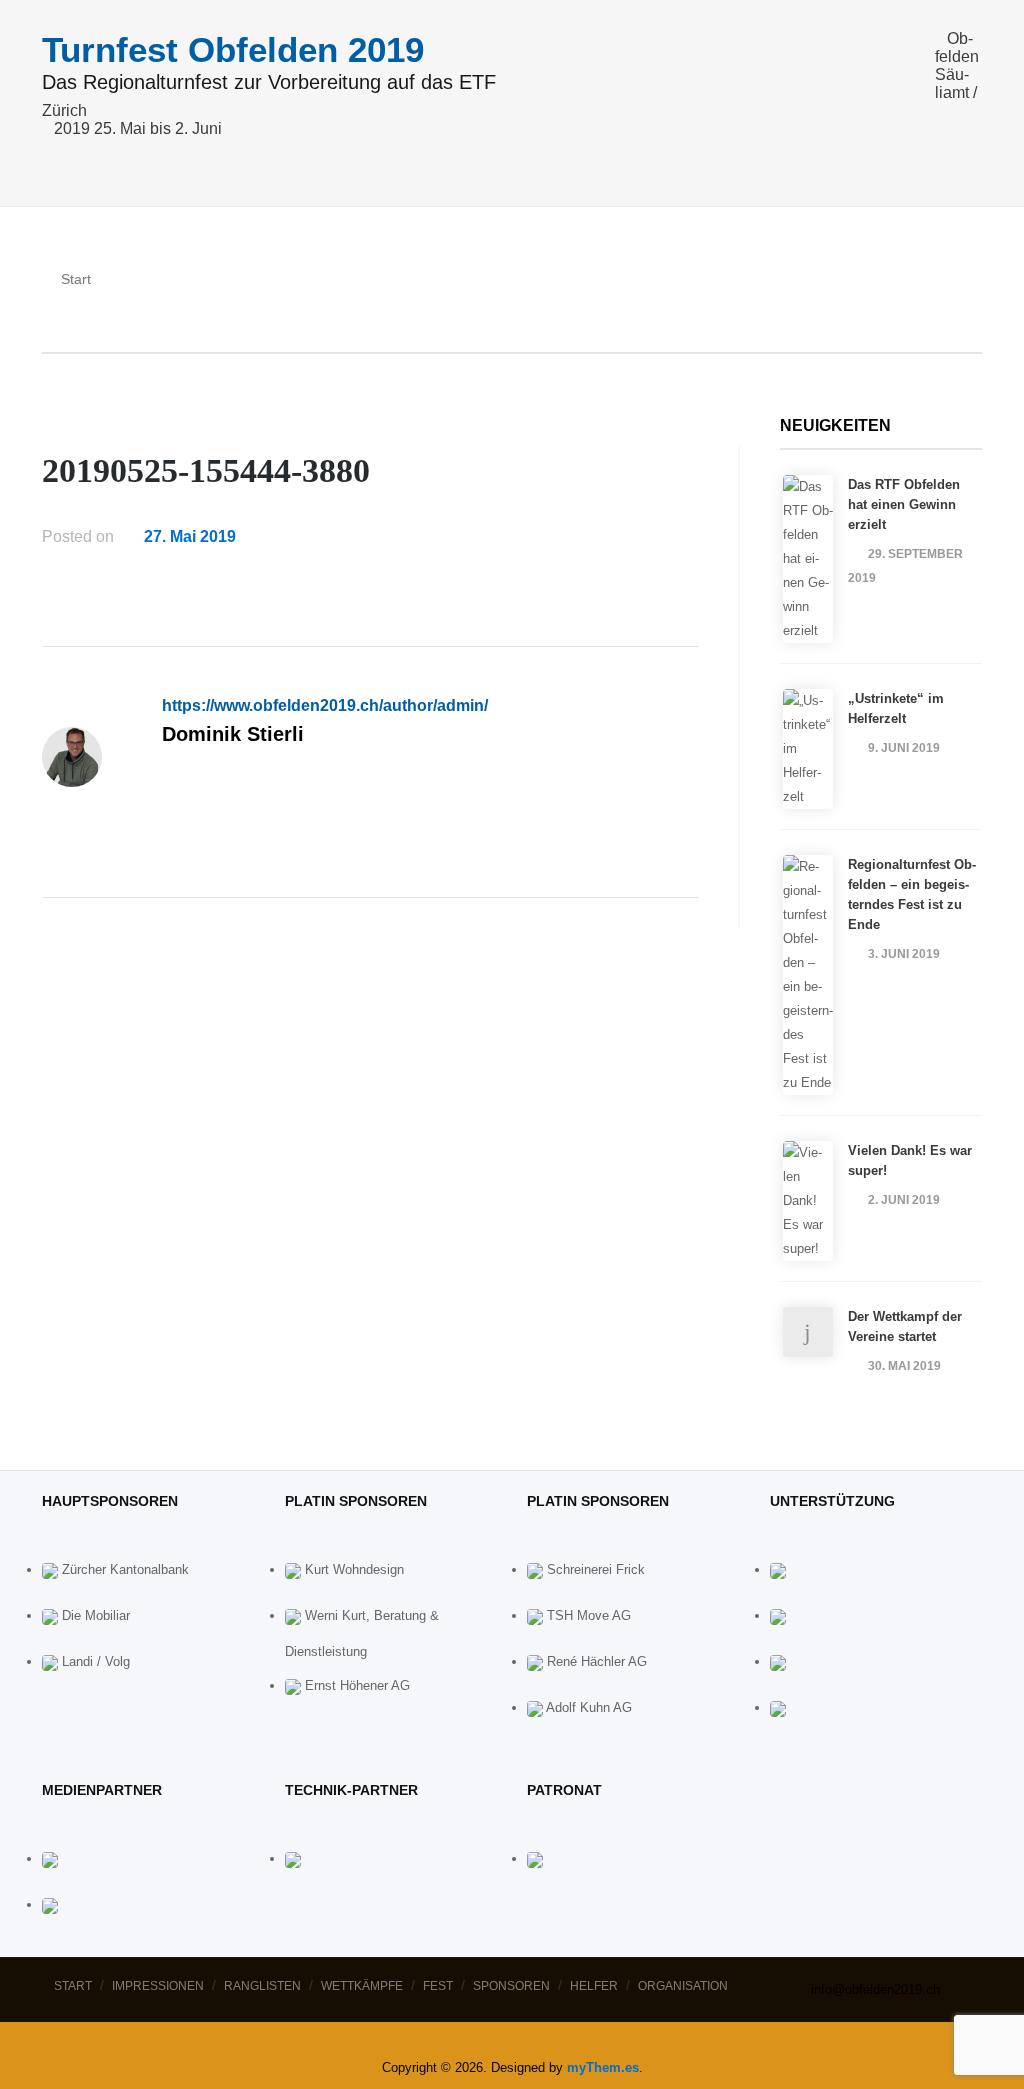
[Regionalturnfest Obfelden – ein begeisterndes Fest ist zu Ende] (808, 975)
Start (73, 1986)
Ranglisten (262, 1986)
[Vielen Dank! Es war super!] (808, 1201)
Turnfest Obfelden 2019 (233, 49)
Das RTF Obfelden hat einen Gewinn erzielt (904, 504)
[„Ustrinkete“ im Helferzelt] (808, 749)
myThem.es (603, 2067)
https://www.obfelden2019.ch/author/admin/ (325, 705)
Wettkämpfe (362, 1986)
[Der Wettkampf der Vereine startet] (808, 1332)
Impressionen (158, 1986)
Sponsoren (511, 1986)
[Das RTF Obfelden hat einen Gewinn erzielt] (808, 559)
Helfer (594, 1986)
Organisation (683, 1986)
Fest (438, 1986)
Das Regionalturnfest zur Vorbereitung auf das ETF (269, 83)
